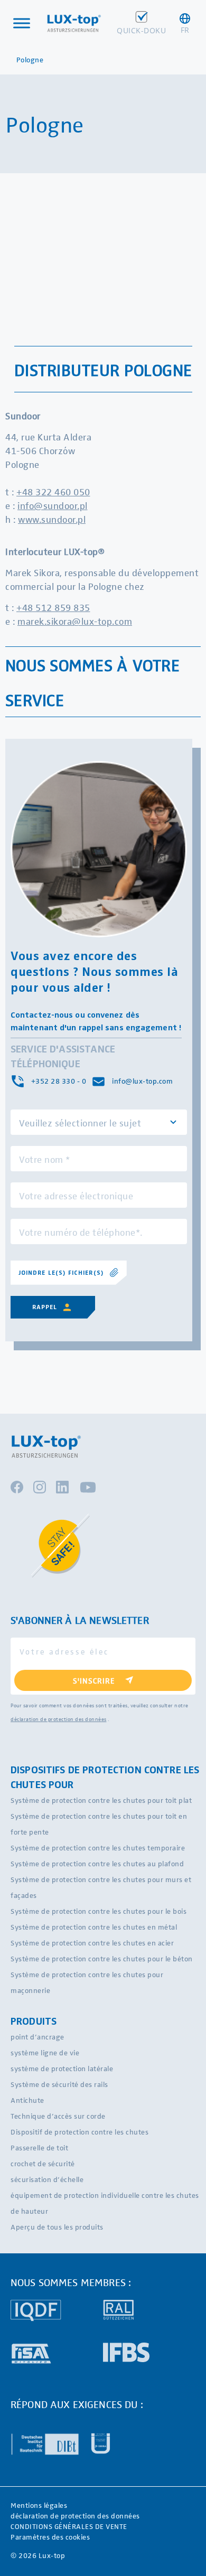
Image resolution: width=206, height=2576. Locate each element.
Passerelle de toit (39, 2147)
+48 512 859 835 (53, 607)
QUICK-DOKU (141, 30)
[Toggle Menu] (22, 23)
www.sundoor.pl (52, 519)
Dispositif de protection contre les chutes (79, 2132)
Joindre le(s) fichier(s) (61, 1273)
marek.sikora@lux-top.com (75, 621)
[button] (185, 23)
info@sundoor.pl (53, 505)
